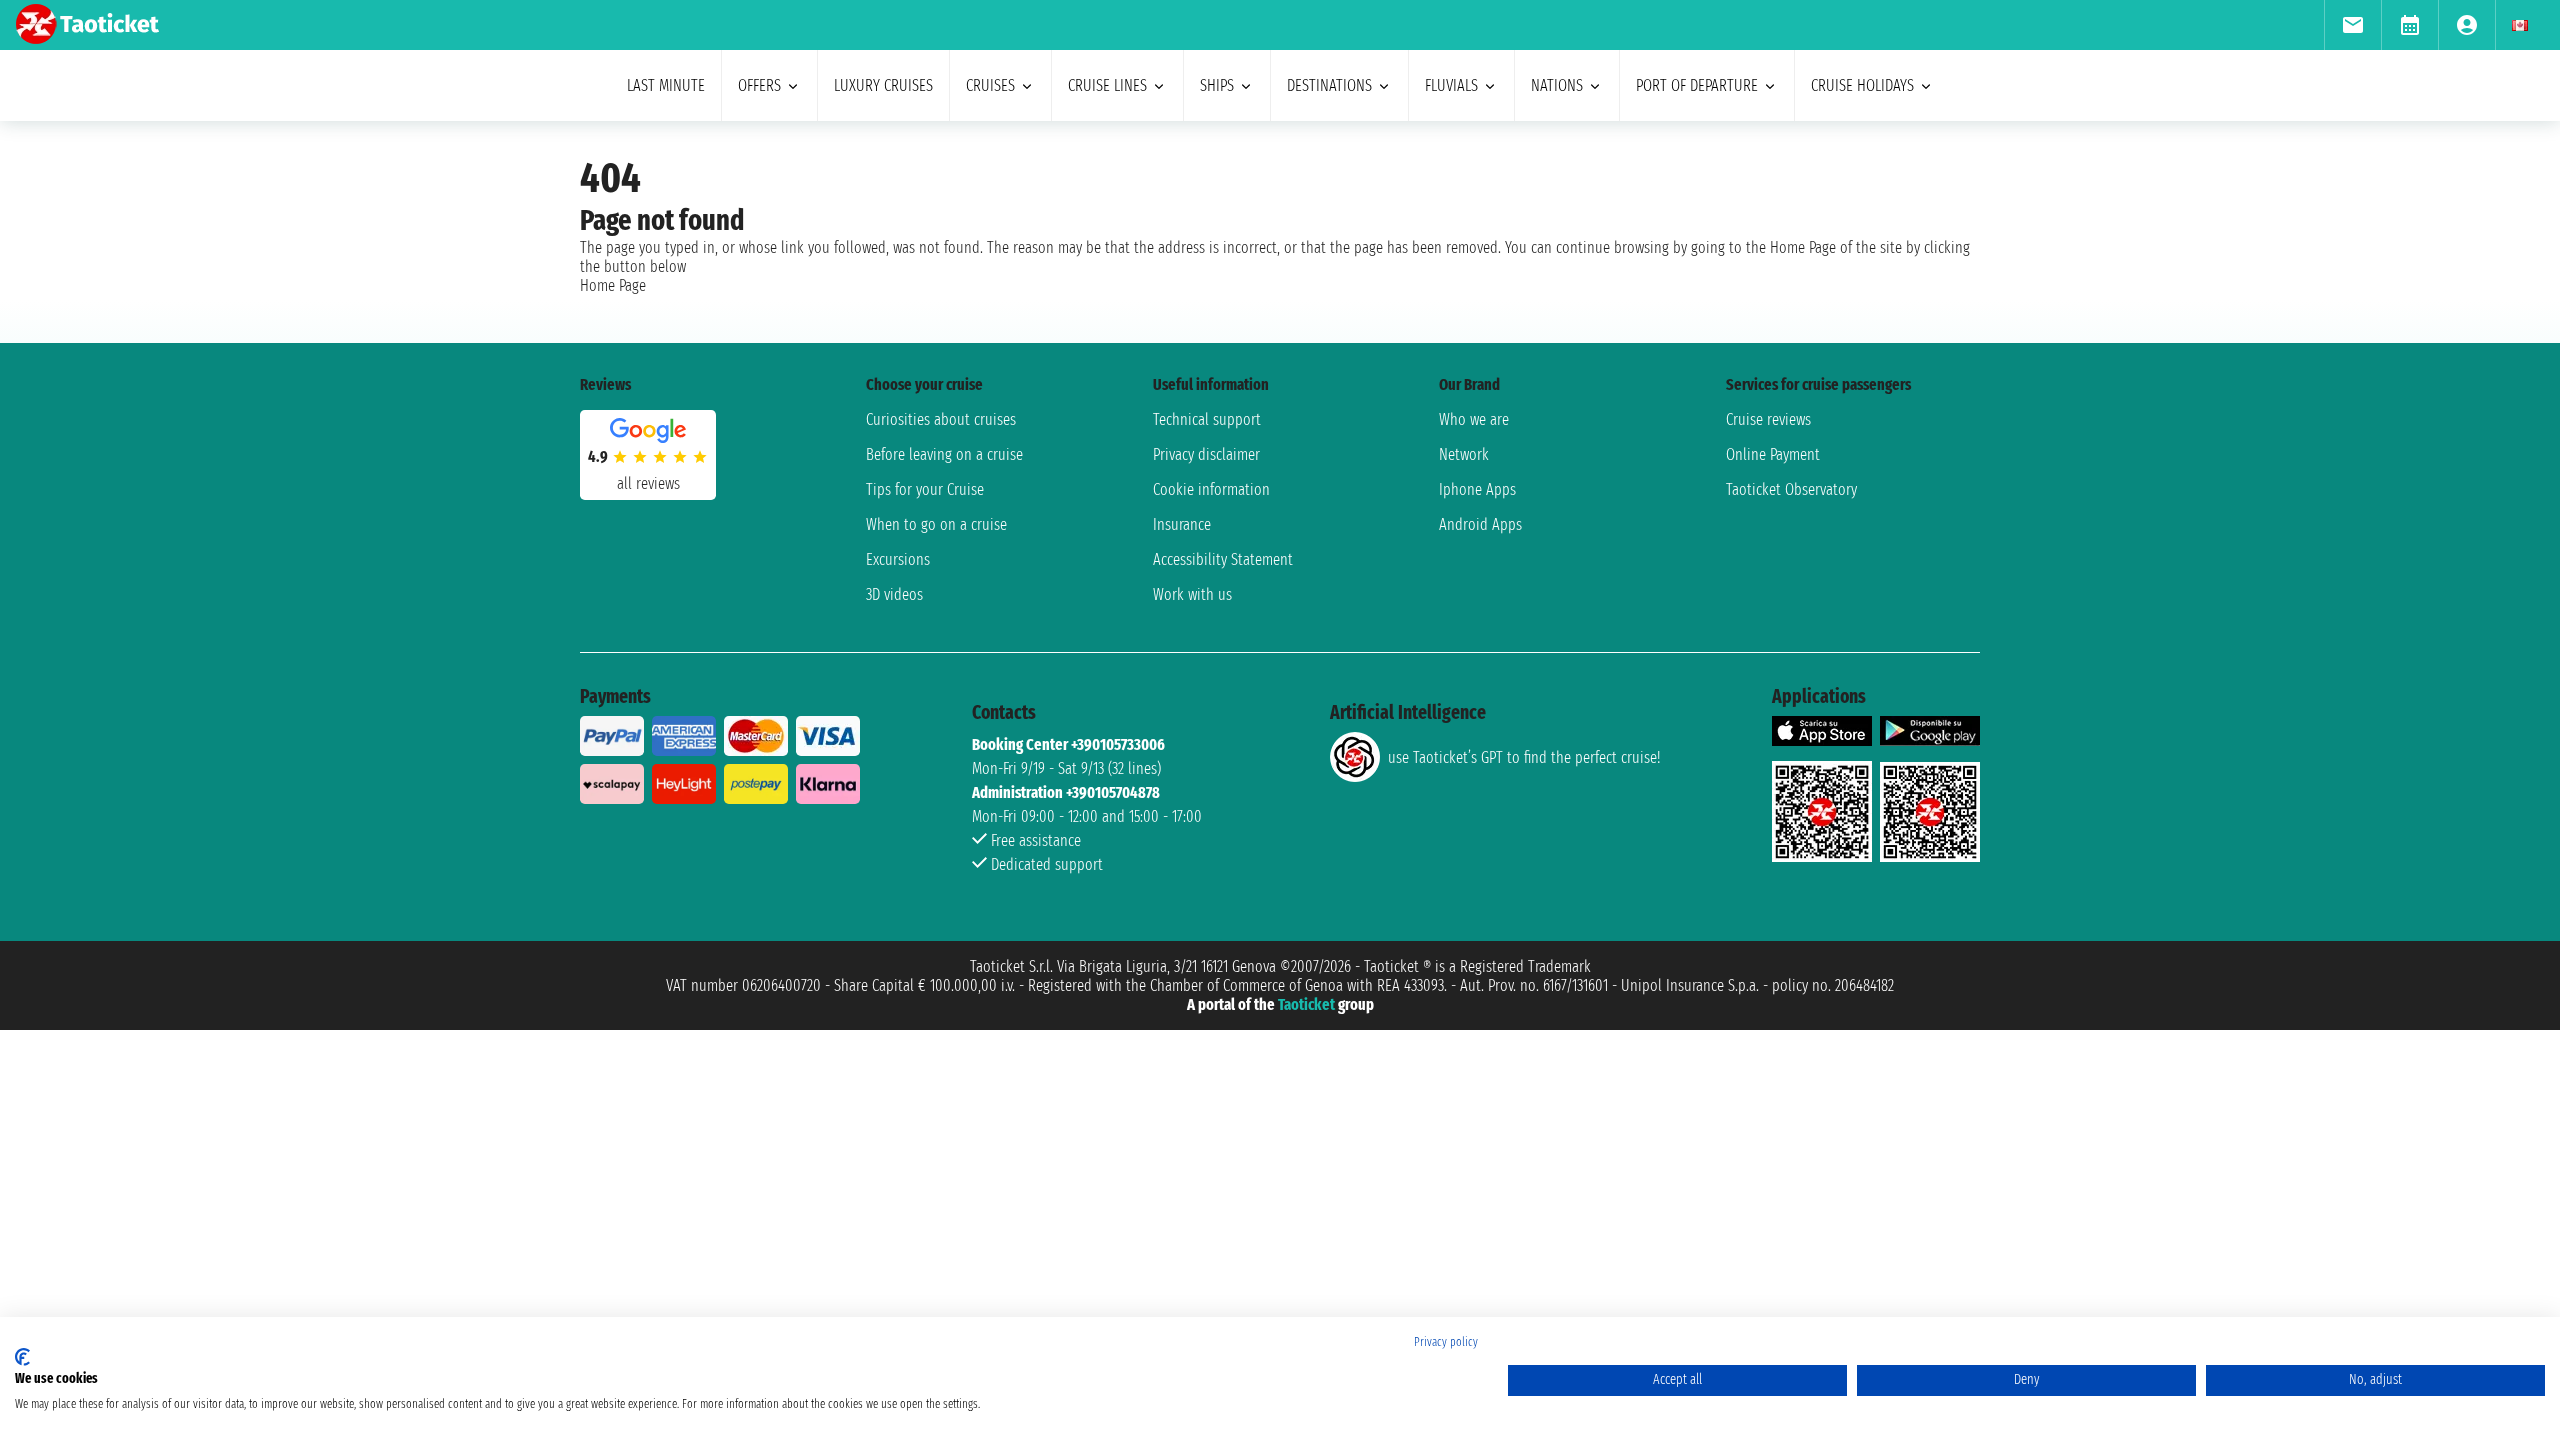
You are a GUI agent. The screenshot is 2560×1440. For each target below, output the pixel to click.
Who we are (1474, 419)
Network (1464, 454)
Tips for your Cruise (925, 489)
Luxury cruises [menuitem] (883, 85)
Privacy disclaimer (1206, 454)
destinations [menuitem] (1329, 85)
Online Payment (1773, 454)
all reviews (648, 483)
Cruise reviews (1768, 419)
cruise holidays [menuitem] (1862, 85)
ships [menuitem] (1217, 85)
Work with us (1192, 594)
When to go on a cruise (936, 524)
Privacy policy (1446, 1342)
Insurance (1182, 524)
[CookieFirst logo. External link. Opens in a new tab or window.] (22, 1357)
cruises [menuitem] (990, 85)
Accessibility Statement (1223, 559)
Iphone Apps (1477, 489)
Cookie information (1211, 489)
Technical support (1207, 419)
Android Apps (1480, 524)
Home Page (613, 285)
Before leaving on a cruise (944, 454)
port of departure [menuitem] (1697, 85)
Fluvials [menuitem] (1451, 85)
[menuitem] (2352, 25)
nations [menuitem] (1557, 85)
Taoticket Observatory (1791, 489)
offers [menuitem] (759, 85)
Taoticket (1306, 1004)
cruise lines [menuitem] (1107, 85)
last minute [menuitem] (666, 85)
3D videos (894, 594)
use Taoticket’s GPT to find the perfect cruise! (1524, 757)
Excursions (898, 559)
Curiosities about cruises (941, 419)
